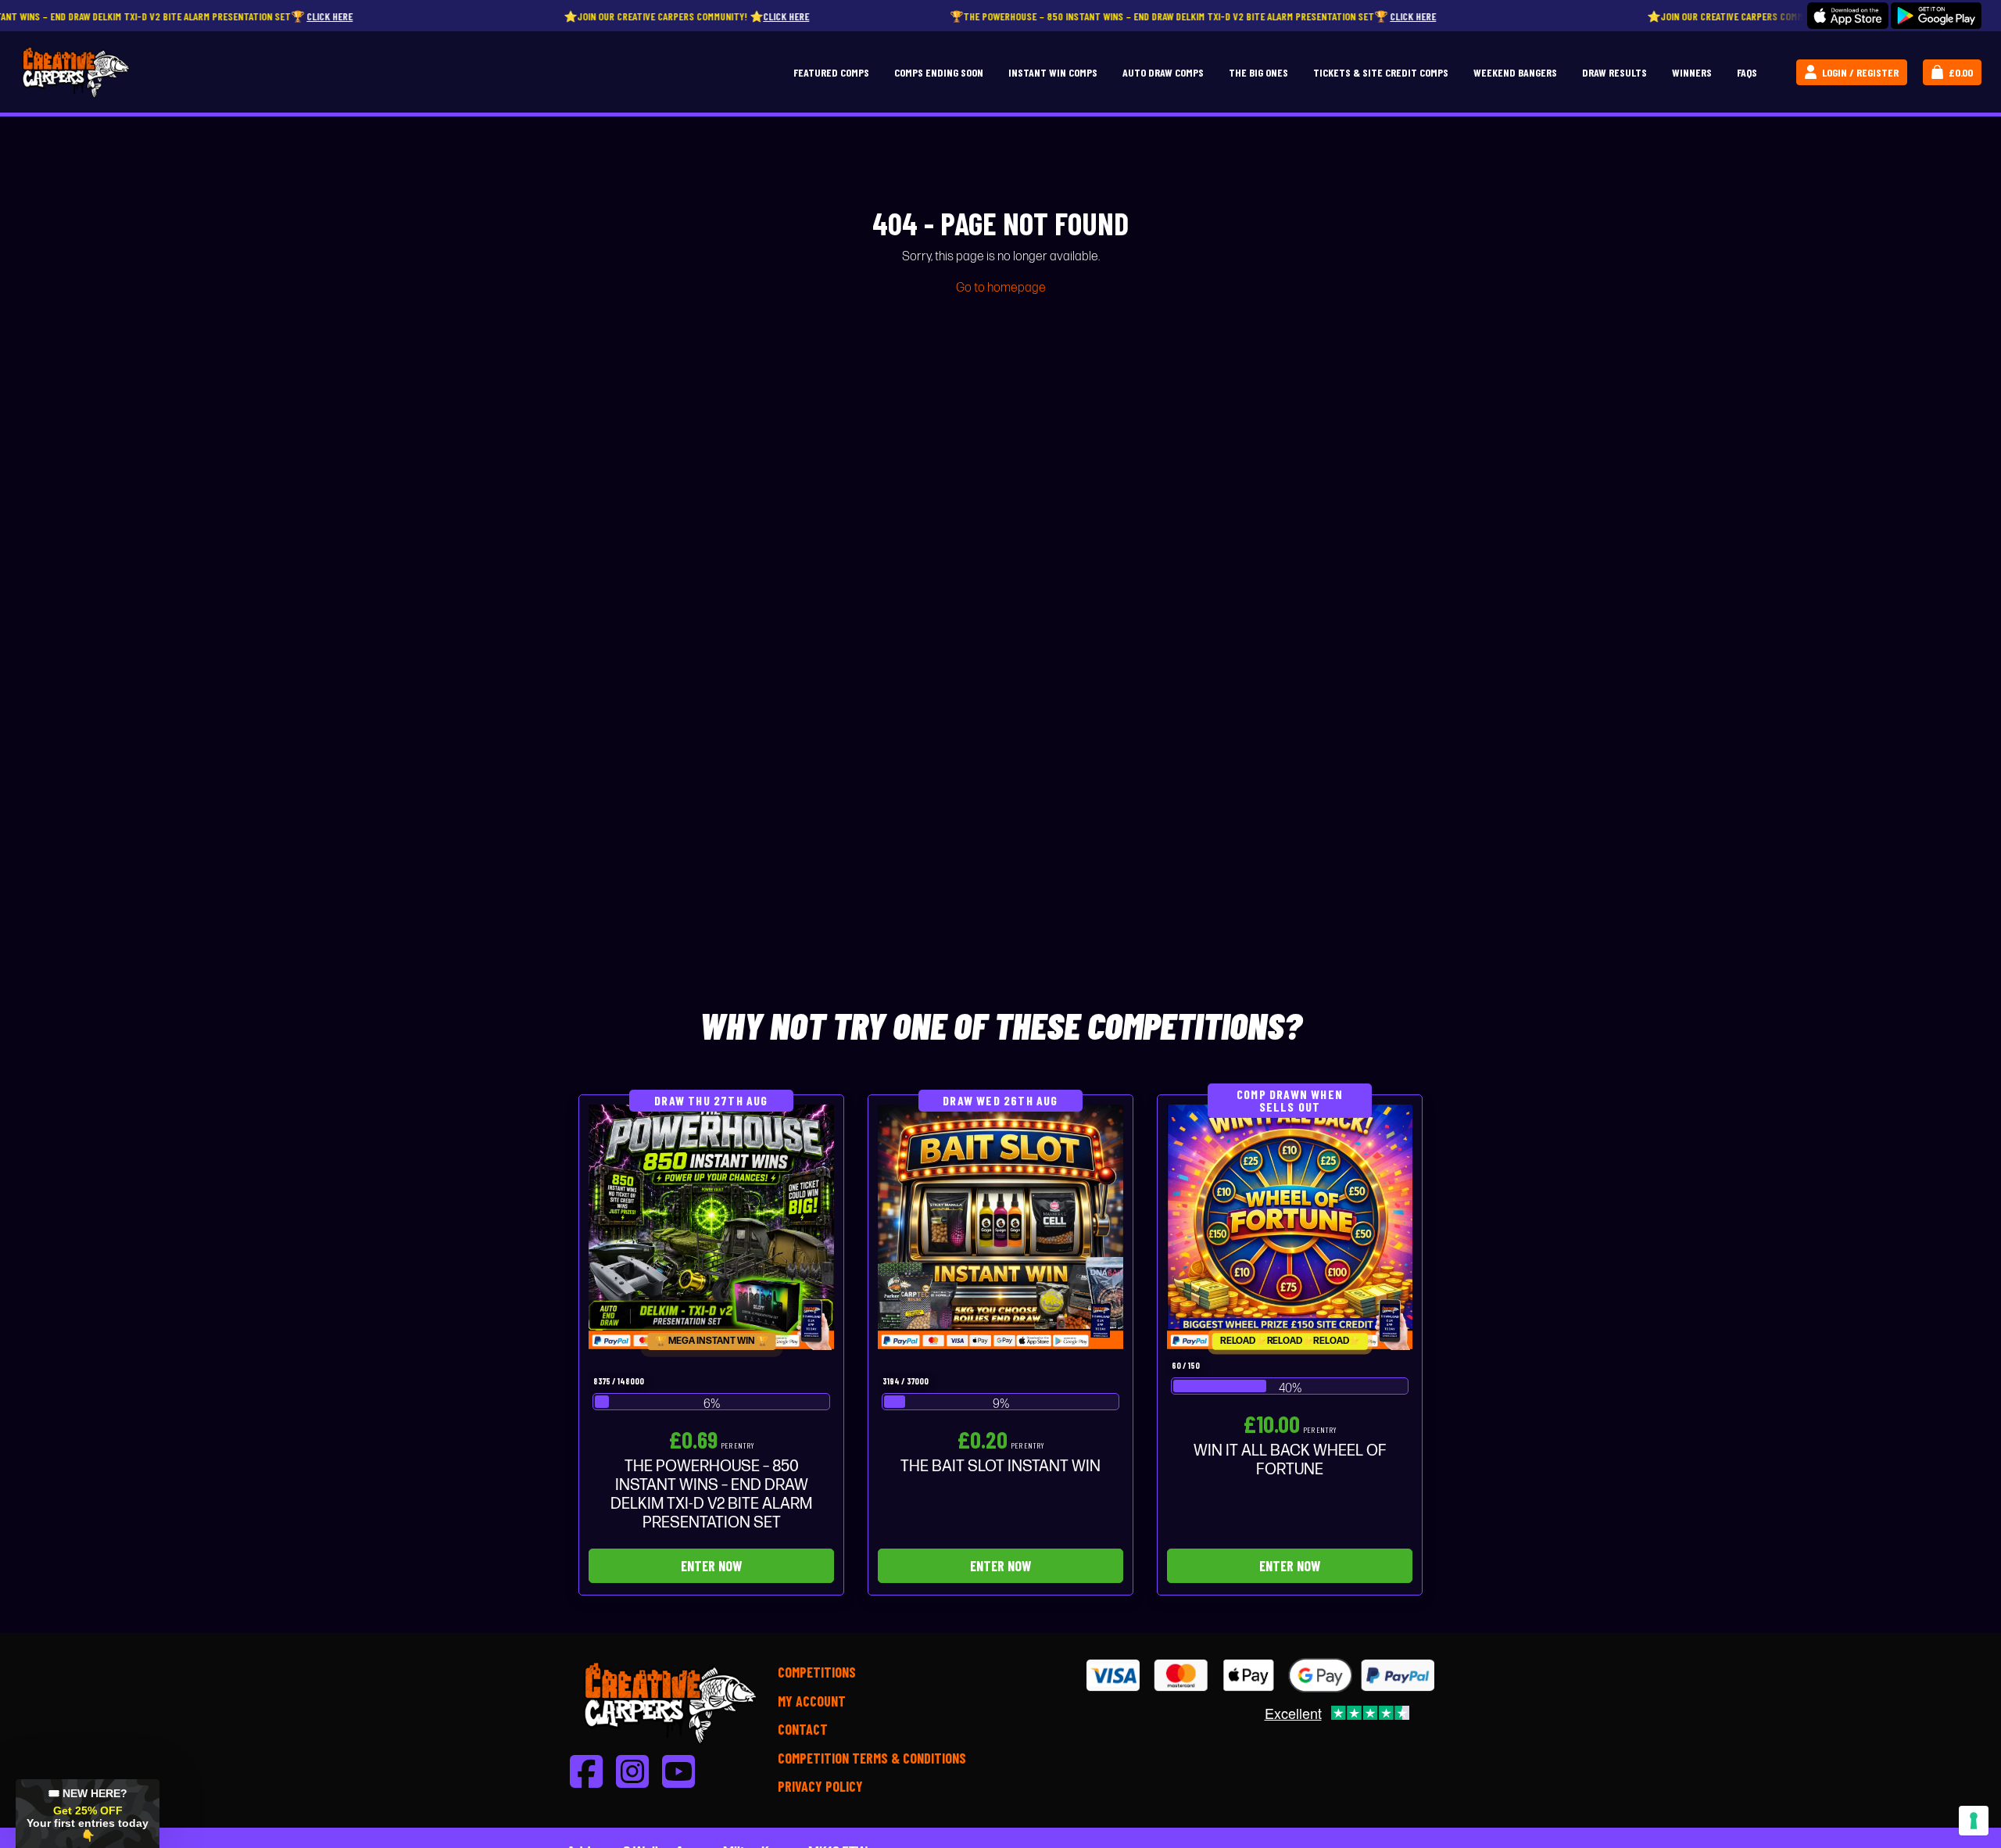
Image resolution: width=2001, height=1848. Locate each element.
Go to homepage (1001, 288)
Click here (216, 16)
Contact (803, 1729)
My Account (812, 1701)
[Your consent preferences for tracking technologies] (1974, 1821)
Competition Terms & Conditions (872, 1758)
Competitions (817, 1672)
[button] (88, 1814)
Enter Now (711, 1566)
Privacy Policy (820, 1786)
